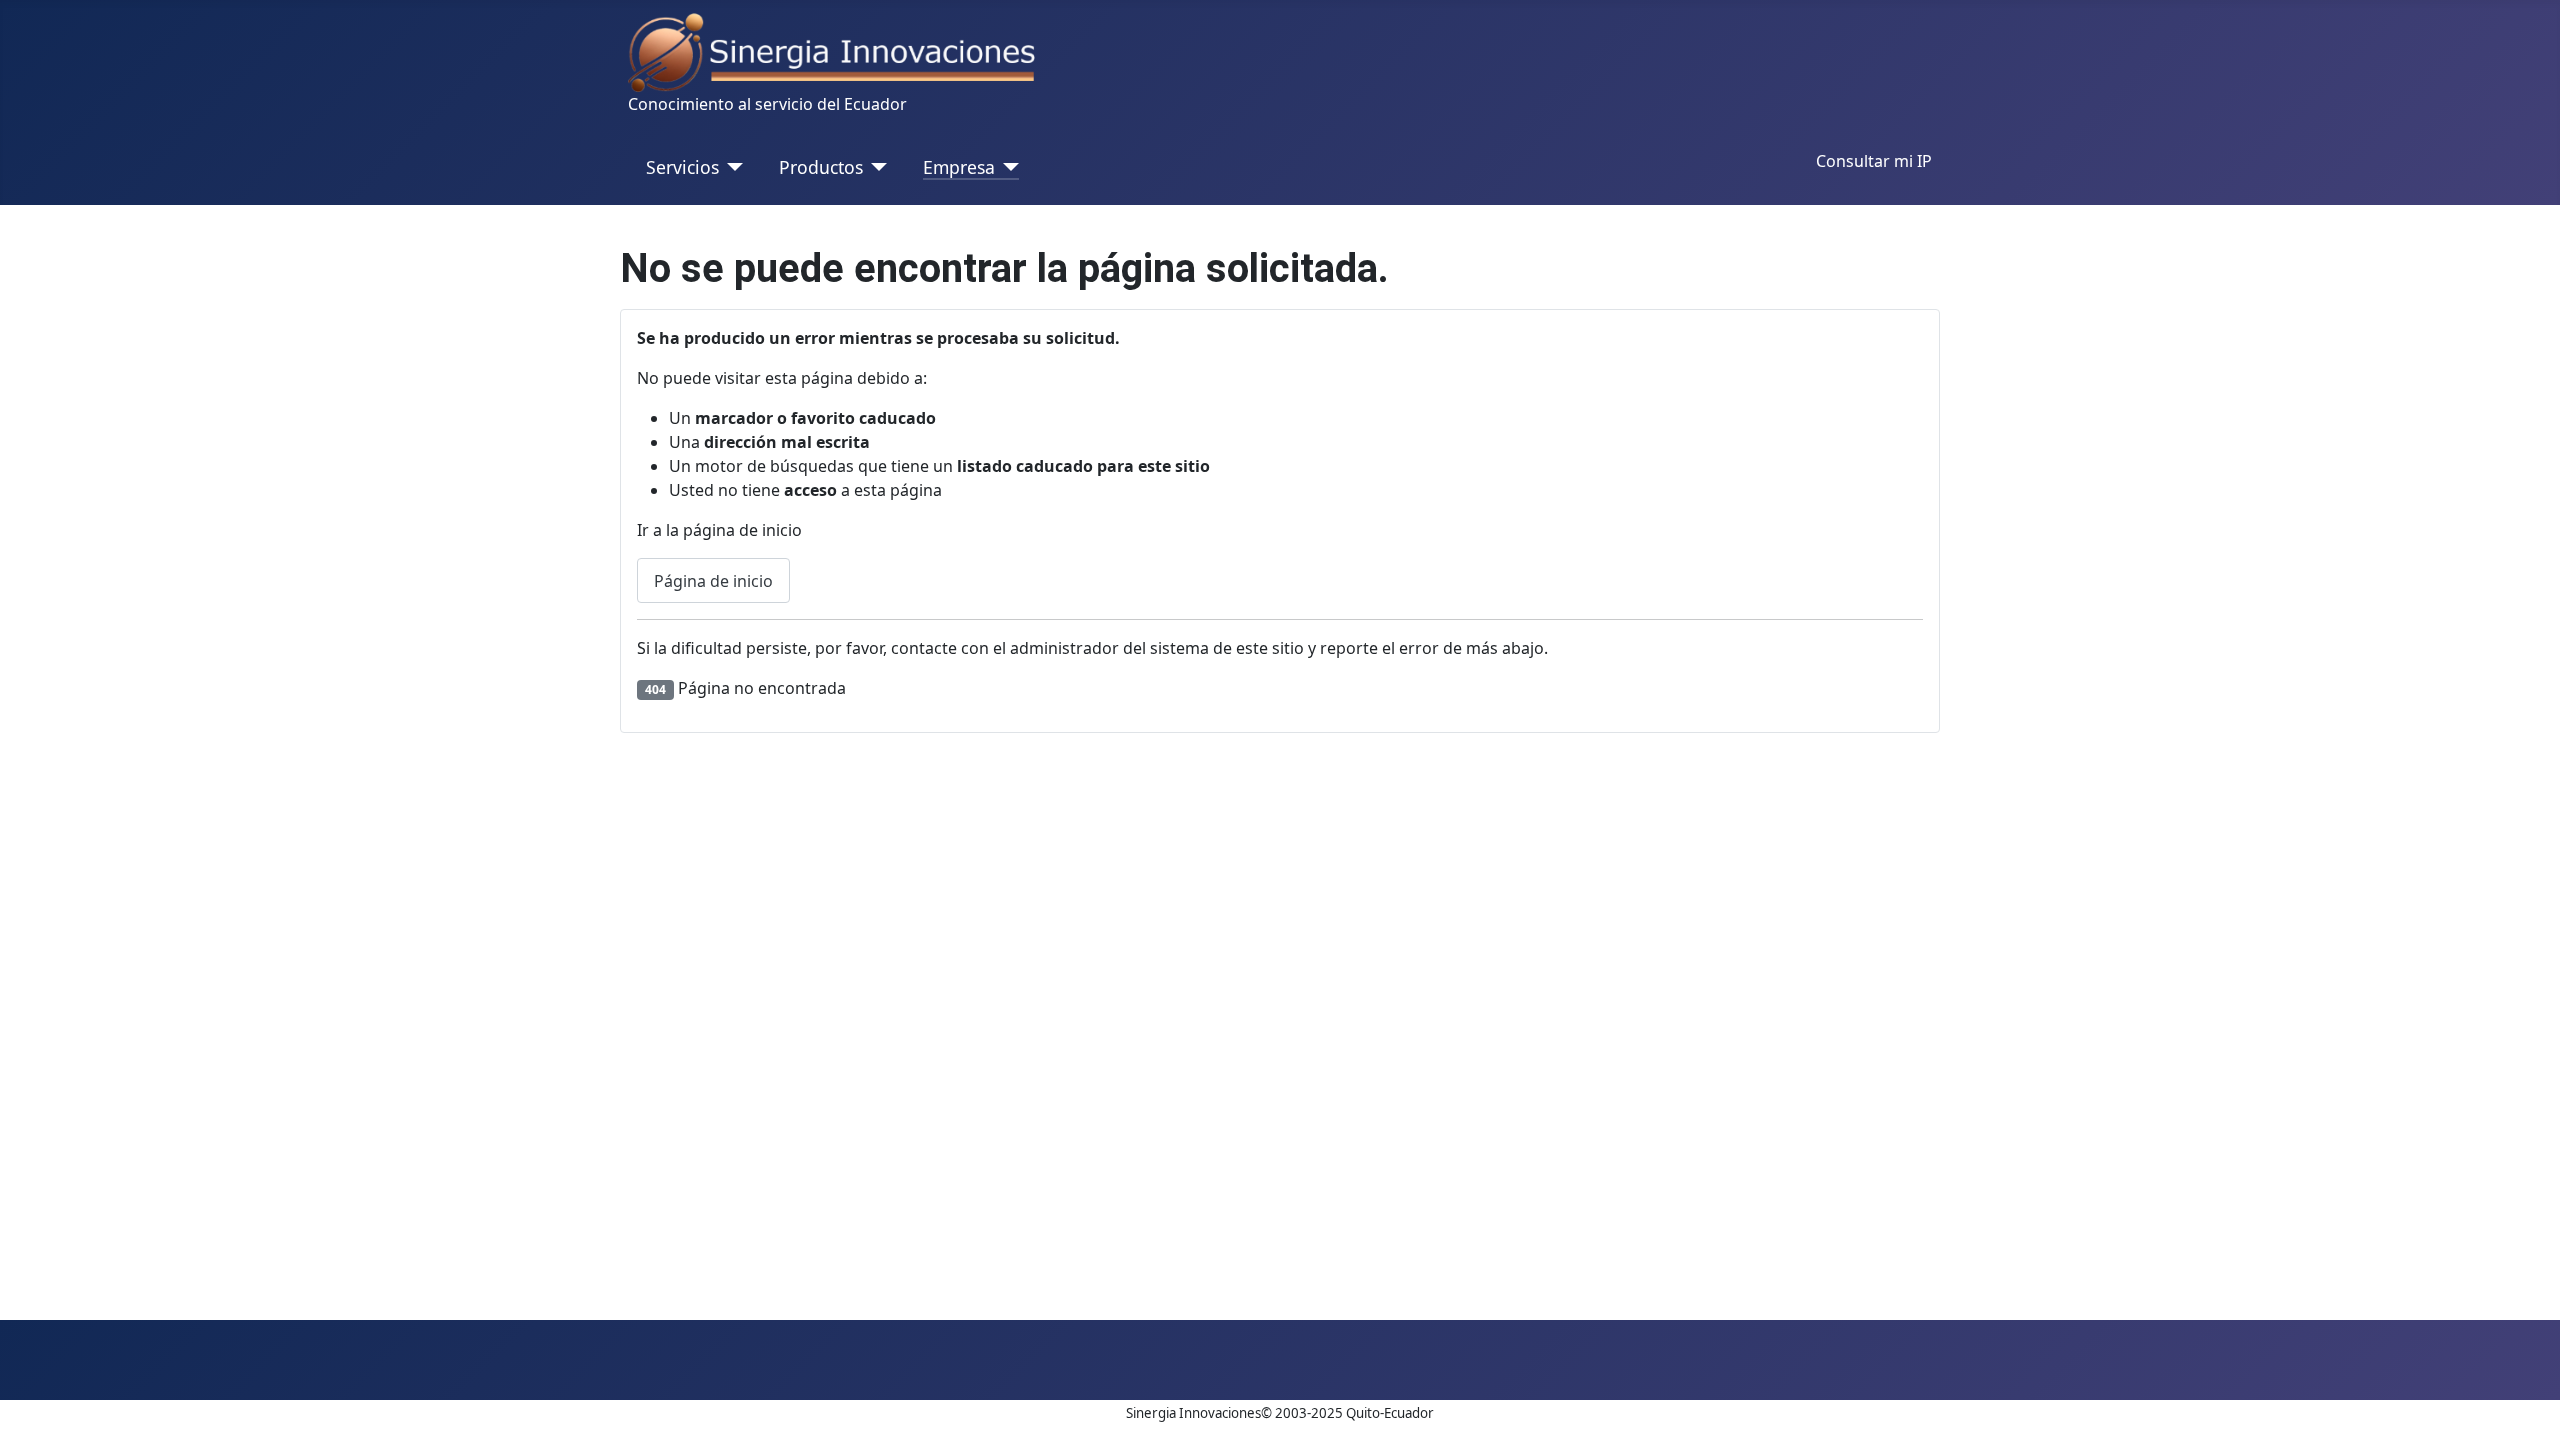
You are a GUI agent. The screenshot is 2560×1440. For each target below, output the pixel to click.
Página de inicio (713, 581)
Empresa (959, 167)
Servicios (682, 167)
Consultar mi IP (1874, 161)
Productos (821, 167)
